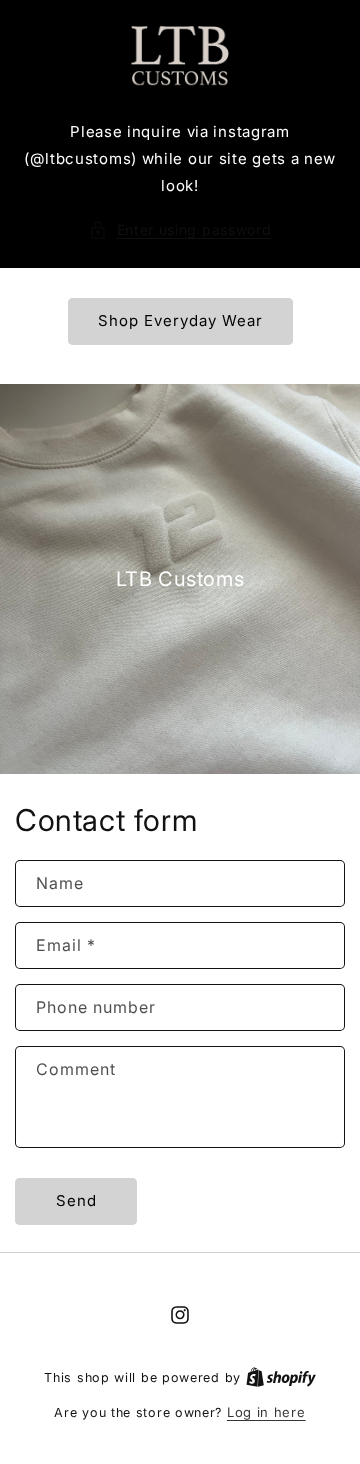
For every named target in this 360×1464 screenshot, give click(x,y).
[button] (180, 229)
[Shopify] (281, 1377)
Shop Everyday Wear (180, 320)
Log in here (266, 1412)
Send (76, 1200)
